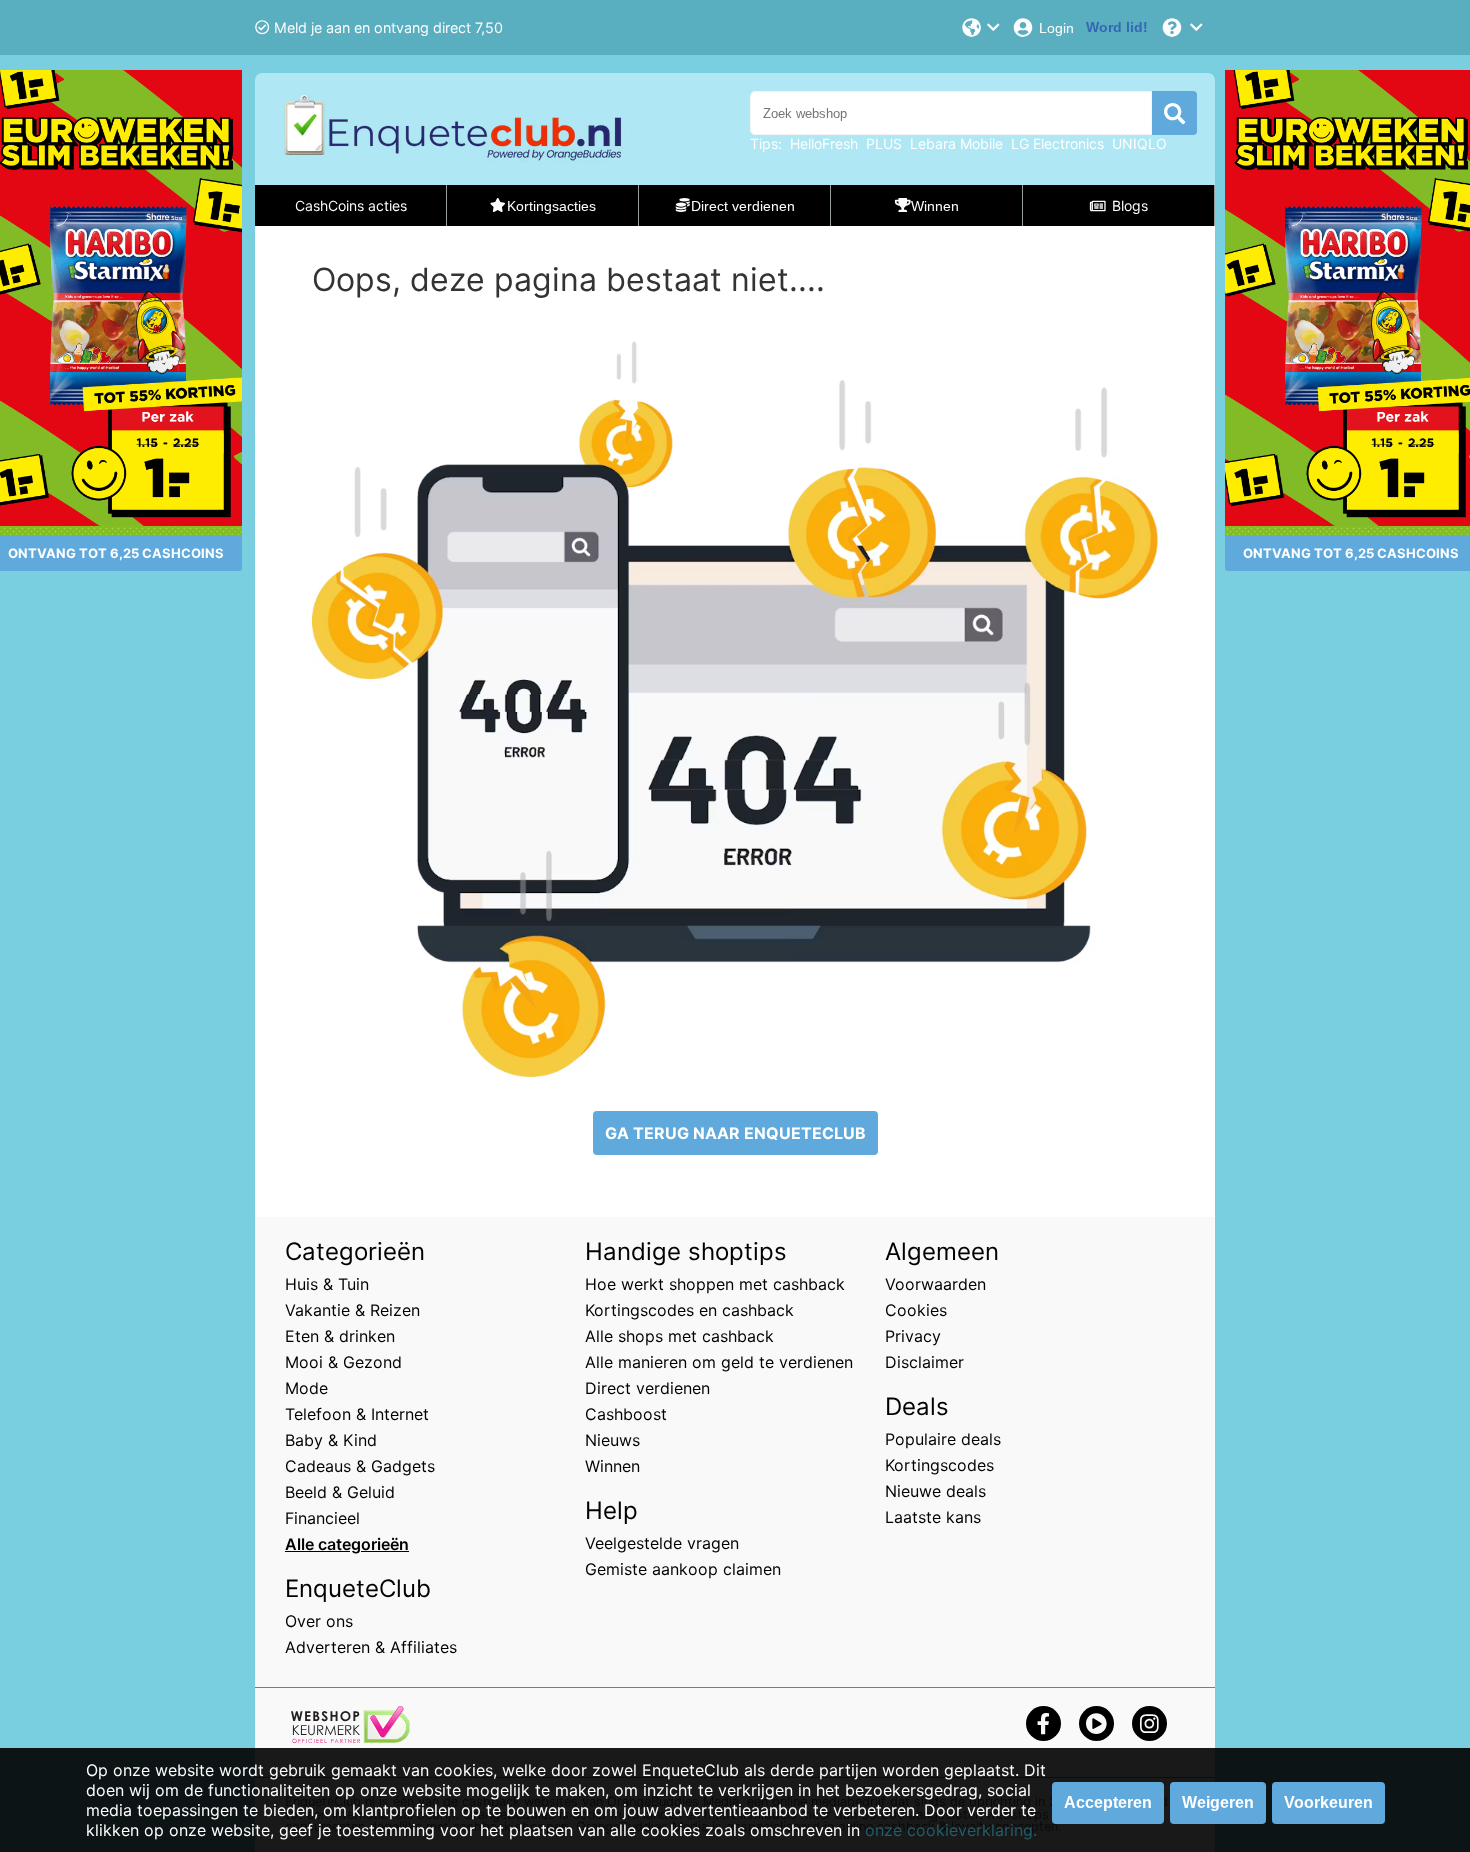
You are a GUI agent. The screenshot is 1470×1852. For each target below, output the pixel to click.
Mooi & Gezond (343, 1362)
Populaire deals (943, 1439)
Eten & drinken (340, 1336)
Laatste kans (933, 1517)
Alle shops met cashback (679, 1336)
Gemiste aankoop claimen (683, 1569)
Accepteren (1108, 1802)
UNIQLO (1139, 143)
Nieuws (612, 1440)
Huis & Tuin (327, 1284)
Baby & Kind (331, 1440)
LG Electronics (1057, 143)
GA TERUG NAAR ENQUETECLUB (735, 1133)
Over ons (319, 1621)
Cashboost (626, 1414)
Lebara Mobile (956, 143)
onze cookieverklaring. (951, 1830)
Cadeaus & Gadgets (360, 1466)
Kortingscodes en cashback (689, 1310)
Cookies (916, 1310)
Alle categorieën (347, 1544)
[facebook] (1043, 1723)
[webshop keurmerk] (350, 1737)
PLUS (884, 143)
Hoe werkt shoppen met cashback (715, 1284)
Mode (306, 1388)
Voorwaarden (935, 1284)
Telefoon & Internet (357, 1414)
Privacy (913, 1336)
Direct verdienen (647, 1388)
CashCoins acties (351, 205)
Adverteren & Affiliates (371, 1647)
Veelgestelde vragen (662, 1543)
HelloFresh (824, 143)
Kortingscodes (939, 1465)
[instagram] (1149, 1723)
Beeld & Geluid (340, 1492)
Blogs (1130, 205)
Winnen (612, 1466)
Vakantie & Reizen (352, 1310)
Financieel (322, 1518)
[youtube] (1096, 1723)
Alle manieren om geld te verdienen (719, 1362)
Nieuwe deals (935, 1491)
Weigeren (1218, 1802)
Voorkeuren (1328, 1802)
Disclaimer (924, 1362)
